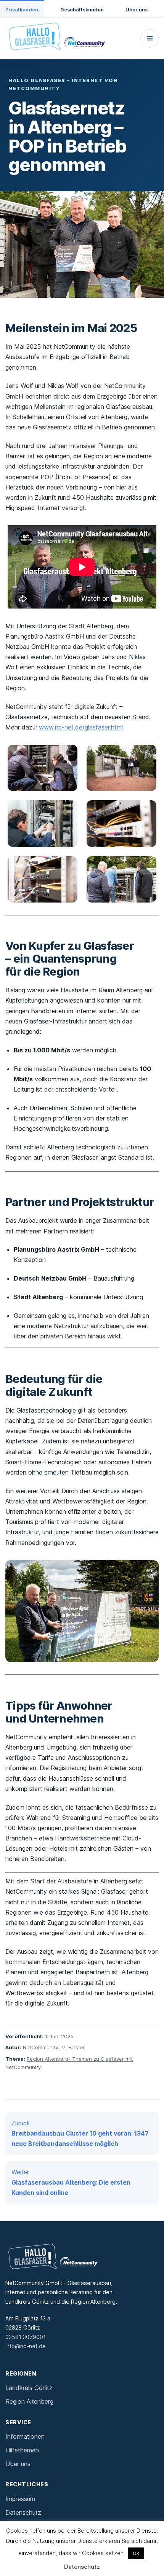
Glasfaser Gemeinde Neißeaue (62, 151)
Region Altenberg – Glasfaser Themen (67, 202)
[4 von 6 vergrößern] (146, 810)
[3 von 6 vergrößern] (68, 810)
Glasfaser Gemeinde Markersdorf (66, 135)
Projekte (27, 238)
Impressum (20, 2499)
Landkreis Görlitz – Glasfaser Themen (66, 103)
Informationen (25, 2436)
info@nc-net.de (26, 2346)
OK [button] (136, 2553)
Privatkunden (22, 10)
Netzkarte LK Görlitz (43, 253)
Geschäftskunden (82, 10)
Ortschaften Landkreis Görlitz (56, 119)
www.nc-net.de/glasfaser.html (81, 727)
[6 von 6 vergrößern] (146, 866)
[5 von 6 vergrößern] (68, 866)
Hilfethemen (22, 2450)
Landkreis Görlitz (29, 2388)
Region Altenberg (29, 2401)
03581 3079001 (26, 2337)
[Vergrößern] (149, 1570)
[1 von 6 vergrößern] (68, 755)
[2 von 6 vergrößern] (146, 755)
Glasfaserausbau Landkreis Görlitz (63, 88)
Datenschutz (23, 2512)
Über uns (137, 10)
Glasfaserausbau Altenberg (53, 187)
